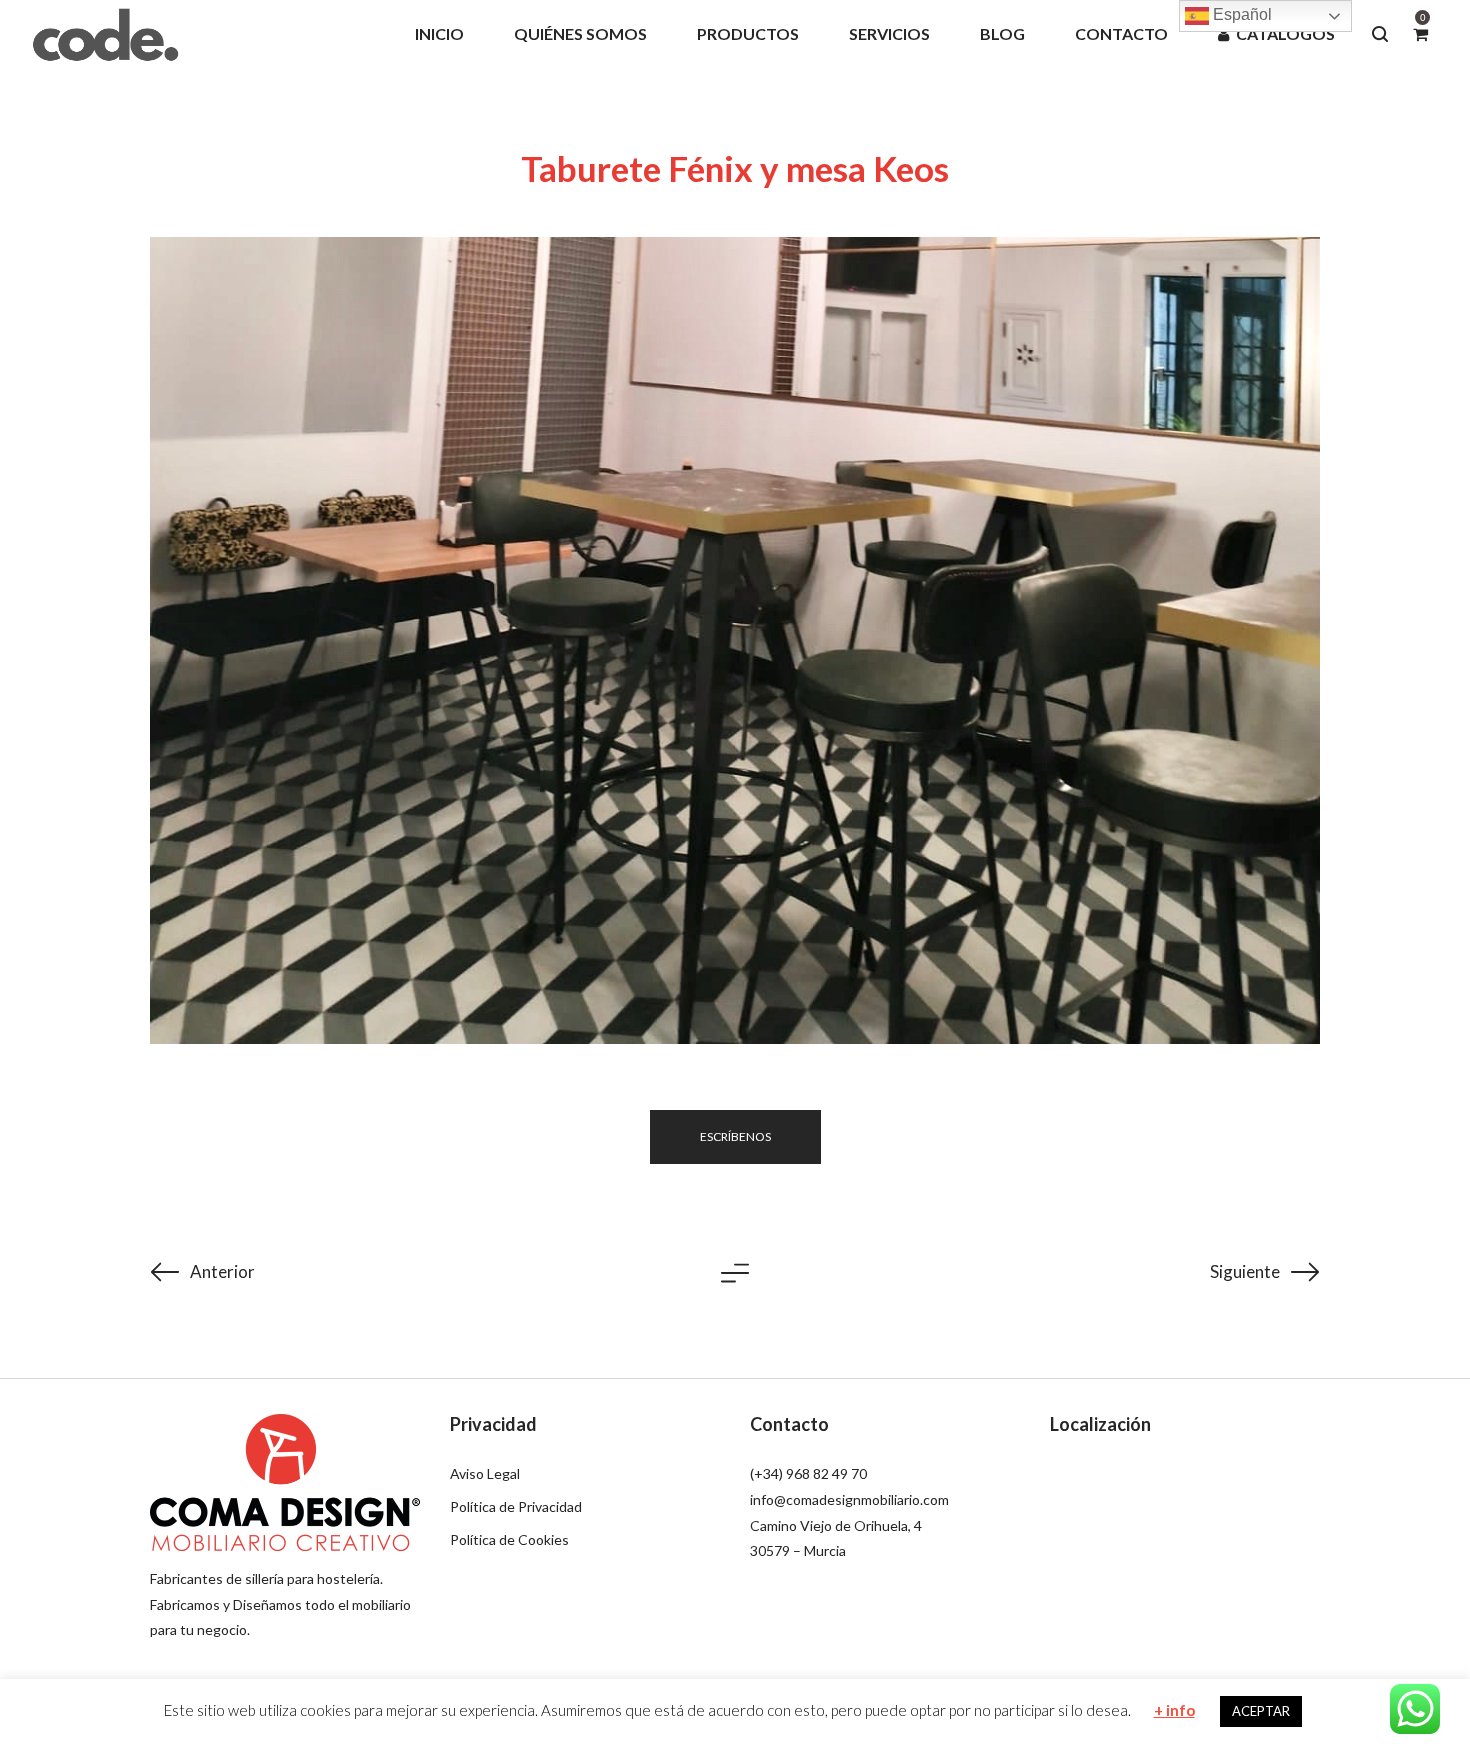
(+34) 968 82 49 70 (808, 1473)
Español (1240, 14)
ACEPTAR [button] (1261, 1711)
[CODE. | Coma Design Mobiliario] (105, 33)
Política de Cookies (509, 1539)
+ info (1174, 1710)
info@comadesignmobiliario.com (849, 1499)
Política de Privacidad (516, 1506)
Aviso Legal (485, 1473)
